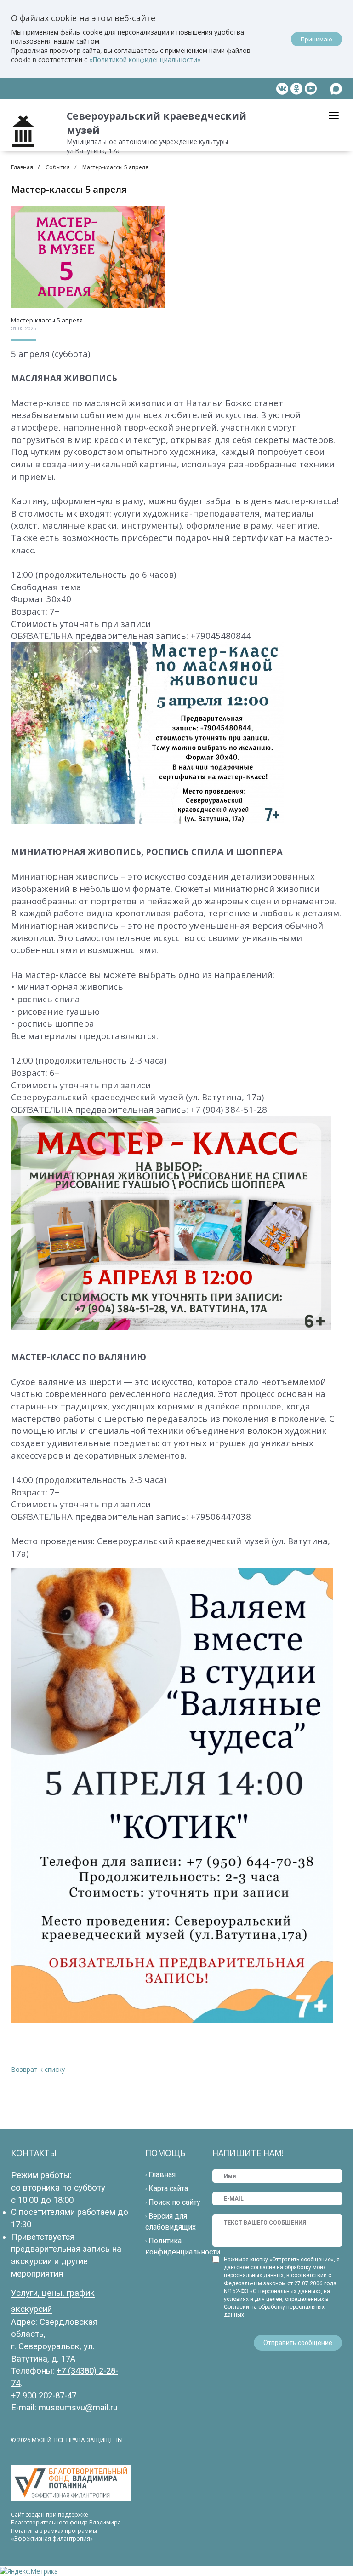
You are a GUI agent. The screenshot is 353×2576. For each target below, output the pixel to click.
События (58, 167)
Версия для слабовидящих (171, 2222)
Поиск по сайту (174, 2202)
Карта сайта (168, 2188)
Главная (22, 167)
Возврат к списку (38, 2069)
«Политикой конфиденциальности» (145, 60)
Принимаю (316, 39)
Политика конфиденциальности (183, 2246)
